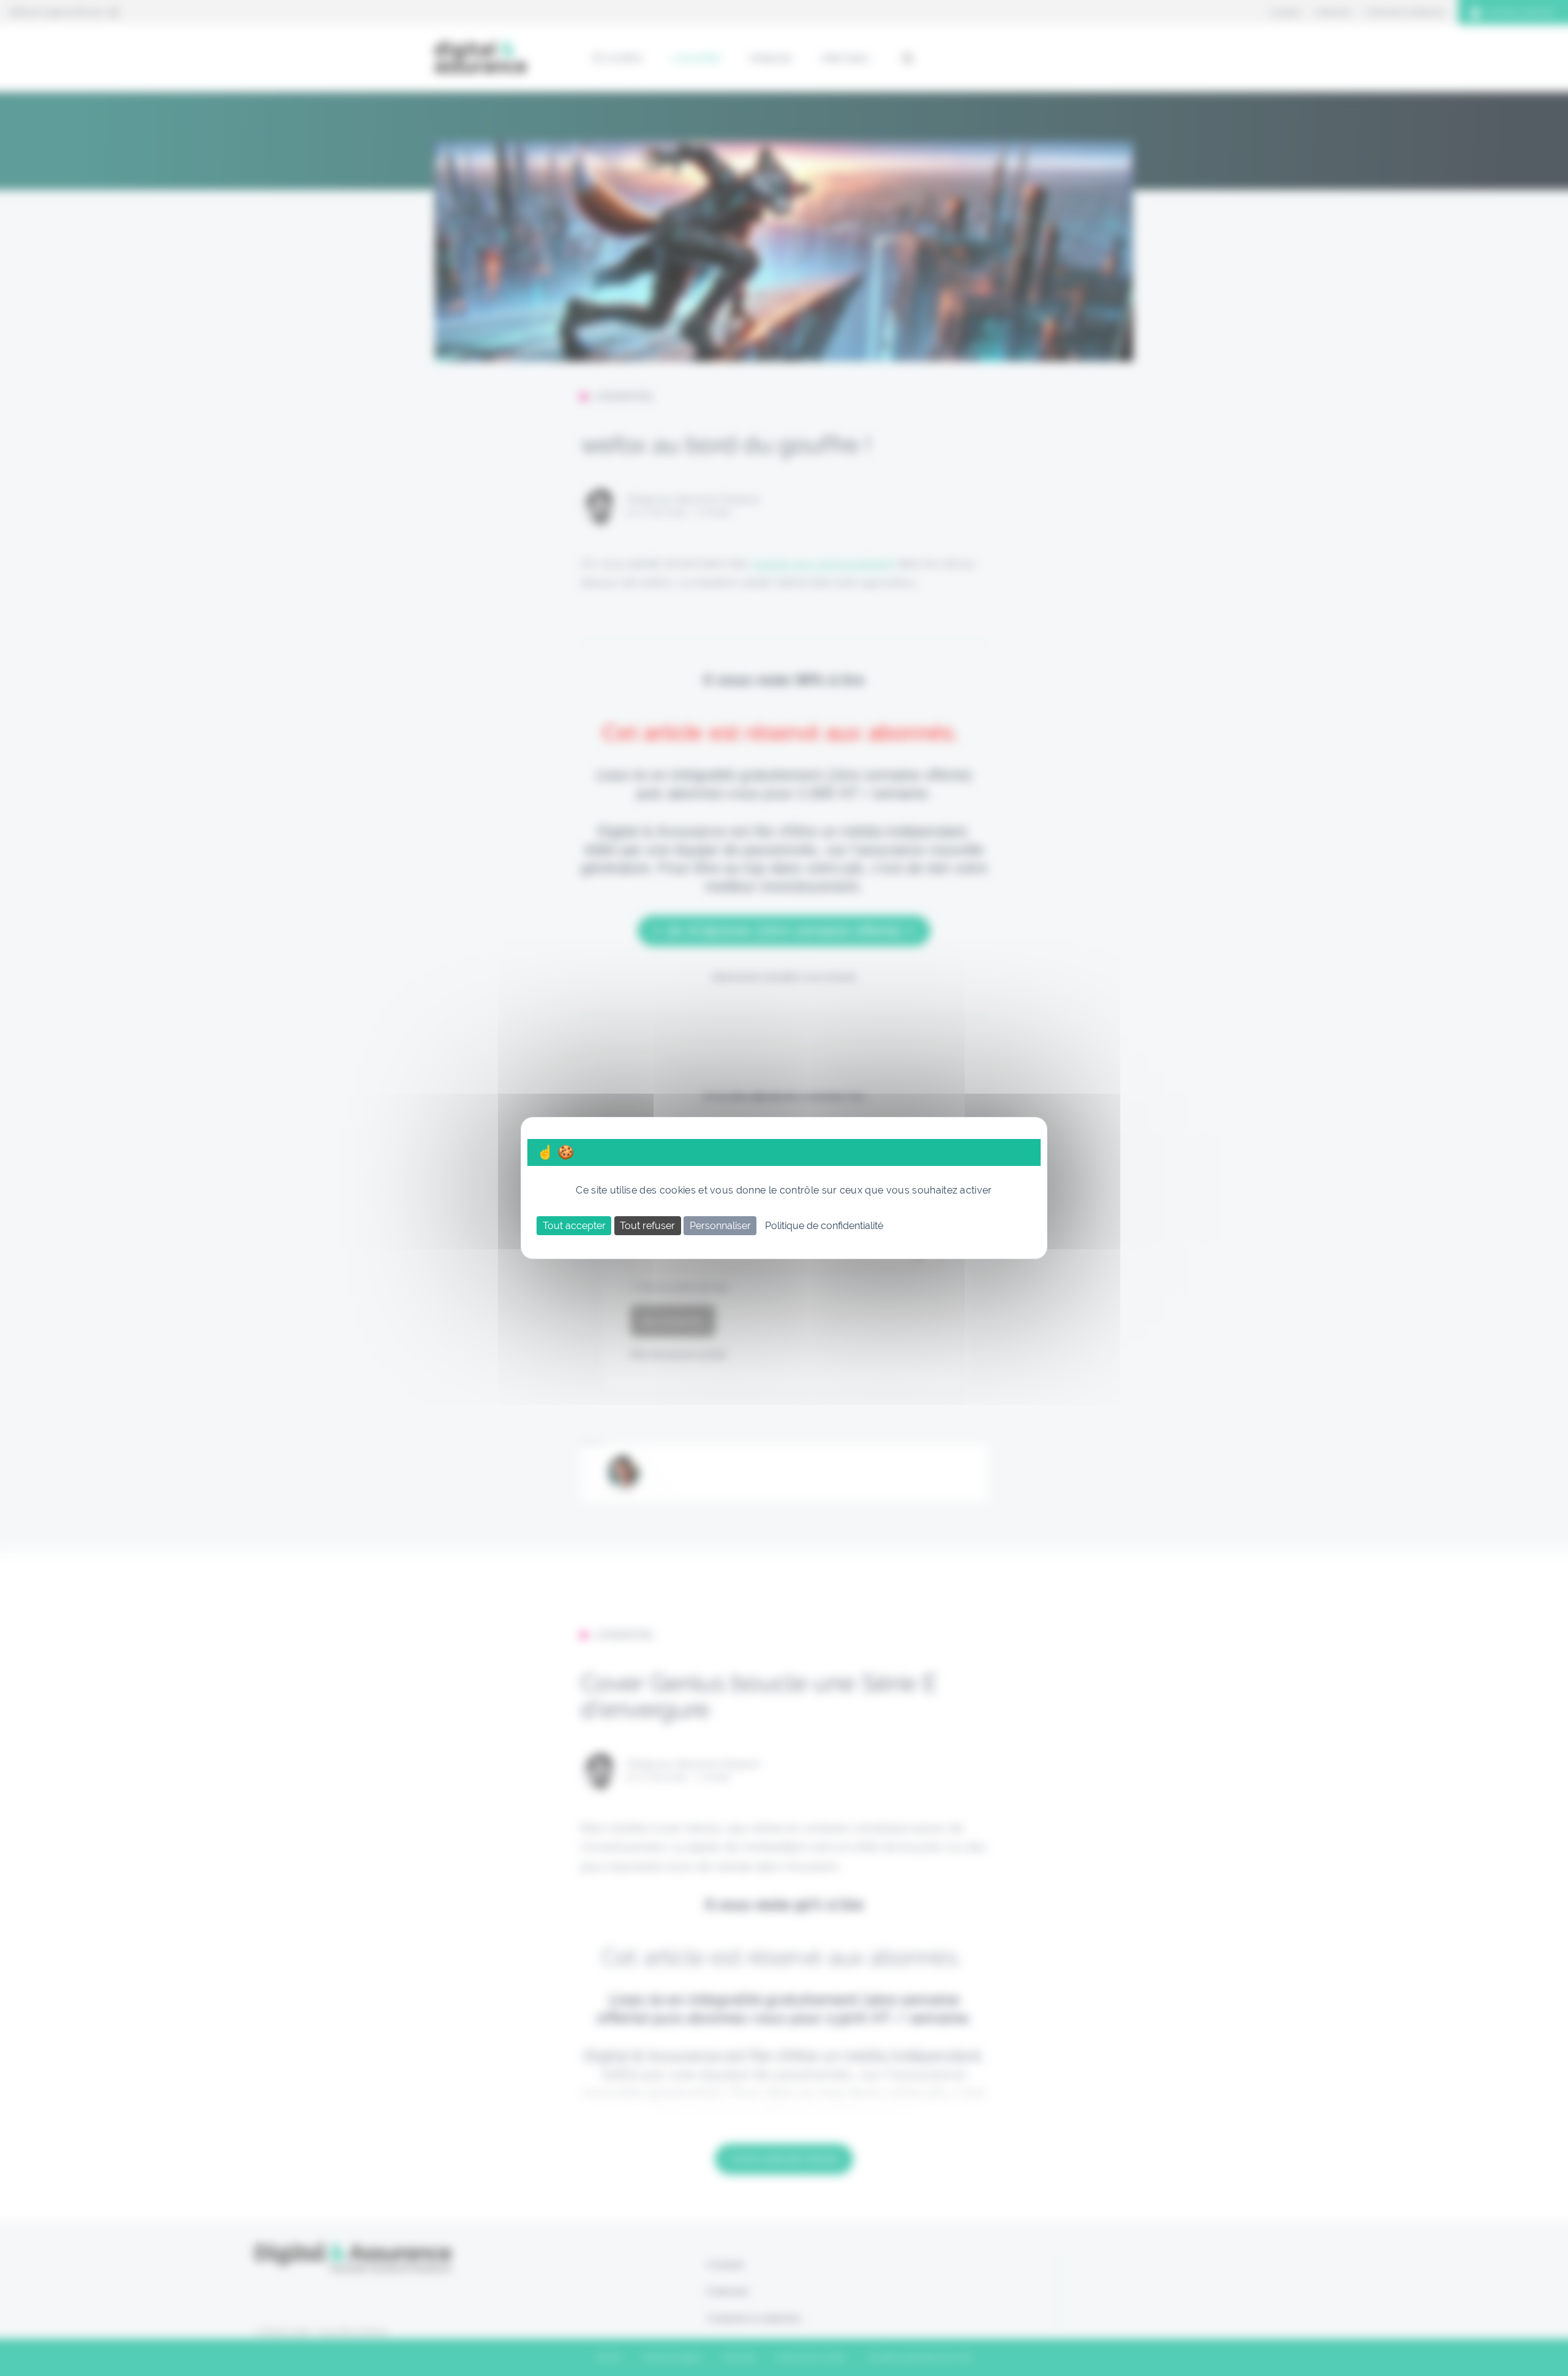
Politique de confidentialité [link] (824, 1226)
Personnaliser (720, 1226)
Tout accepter (574, 1226)
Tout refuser (647, 1226)
